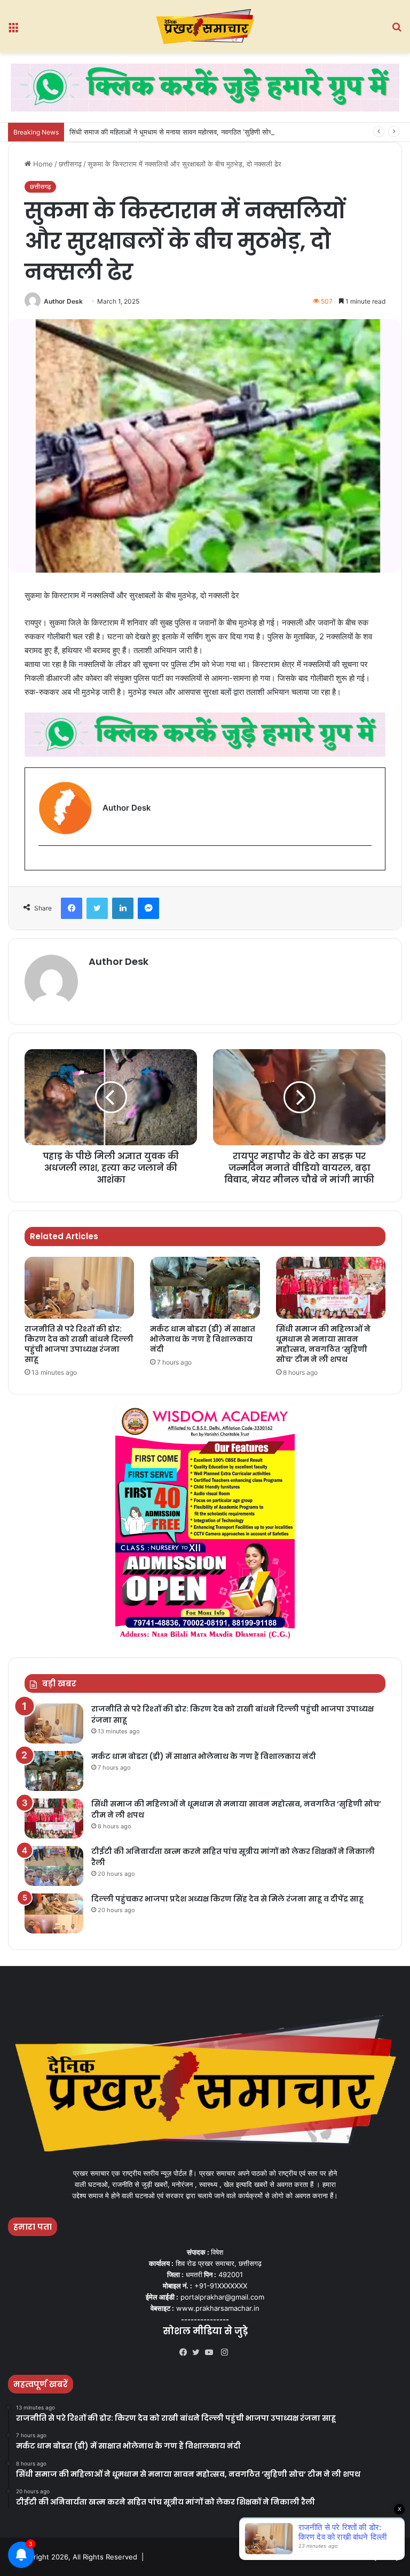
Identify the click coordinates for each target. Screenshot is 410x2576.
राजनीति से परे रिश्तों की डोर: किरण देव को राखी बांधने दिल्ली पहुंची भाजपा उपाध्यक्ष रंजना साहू (79, 1344)
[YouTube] (211, 2352)
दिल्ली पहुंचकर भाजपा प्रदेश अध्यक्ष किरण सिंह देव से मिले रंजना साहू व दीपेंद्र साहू (227, 1899)
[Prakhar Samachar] (205, 26)
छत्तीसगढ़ (70, 164)
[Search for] (397, 30)
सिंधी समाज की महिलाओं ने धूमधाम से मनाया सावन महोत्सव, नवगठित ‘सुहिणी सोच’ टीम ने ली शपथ (192, 132)
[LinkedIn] (123, 908)
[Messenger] (148, 908)
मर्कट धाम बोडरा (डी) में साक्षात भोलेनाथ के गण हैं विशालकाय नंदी (203, 1339)
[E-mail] (44, 863)
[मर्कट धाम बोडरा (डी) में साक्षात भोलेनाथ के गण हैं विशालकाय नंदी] (205, 1288)
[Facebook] (72, 908)
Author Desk (63, 301)
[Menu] (13, 30)
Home (42, 164)
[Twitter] (97, 908)
